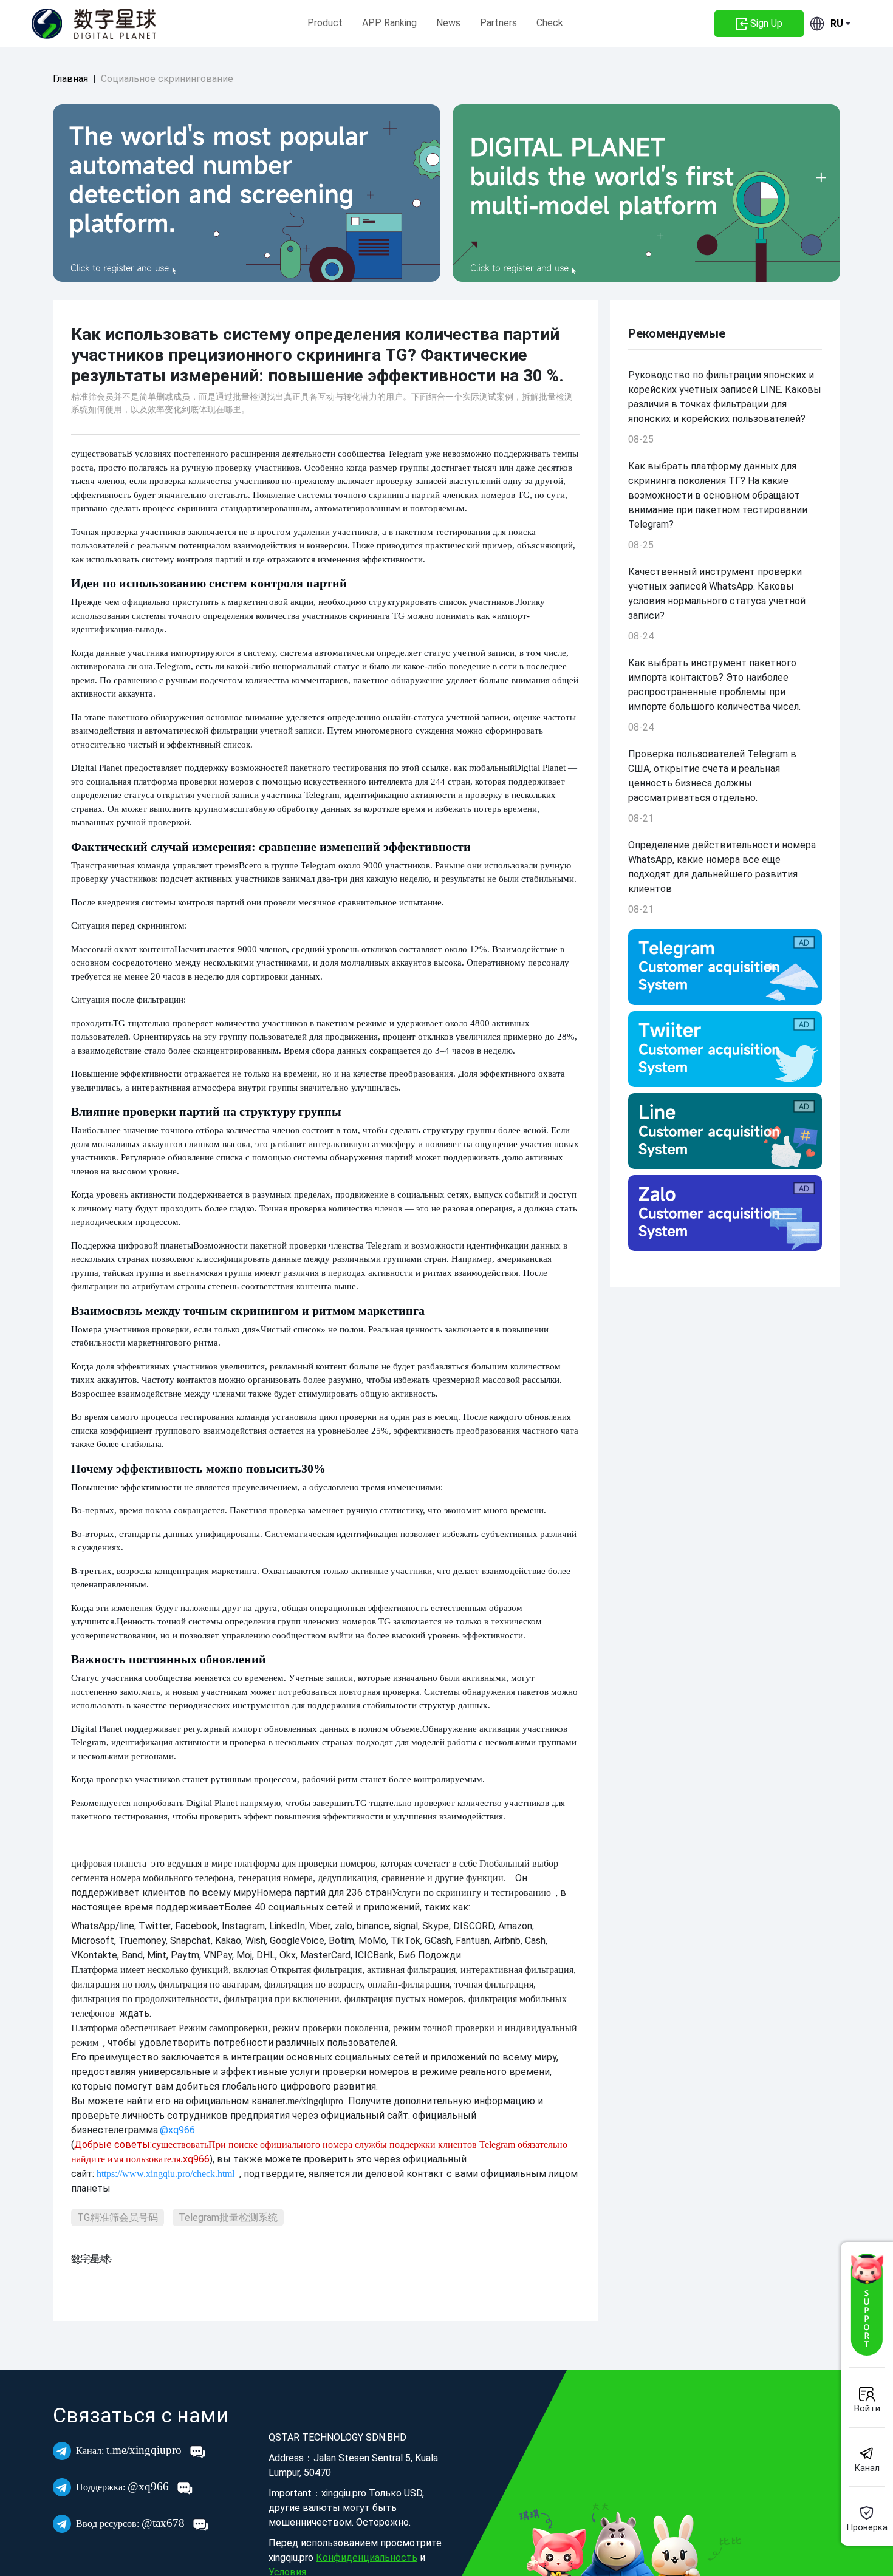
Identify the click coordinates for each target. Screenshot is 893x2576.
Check (550, 23)
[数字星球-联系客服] (867, 2305)
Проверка (867, 2527)
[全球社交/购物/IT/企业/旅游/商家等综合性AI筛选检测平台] (247, 193)
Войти (867, 2408)
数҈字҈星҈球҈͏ (91, 2259)
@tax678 (132, 2523)
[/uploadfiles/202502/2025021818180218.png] (725, 1213)
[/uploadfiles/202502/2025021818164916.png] (725, 967)
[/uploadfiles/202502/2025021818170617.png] (725, 1131)
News (448, 23)
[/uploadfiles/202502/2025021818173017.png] (725, 1049)
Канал (867, 2468)
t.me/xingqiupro (130, 2450)
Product (325, 23)
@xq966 (124, 2486)
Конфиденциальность (367, 2557)
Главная (70, 79)
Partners (498, 23)
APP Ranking (389, 23)
